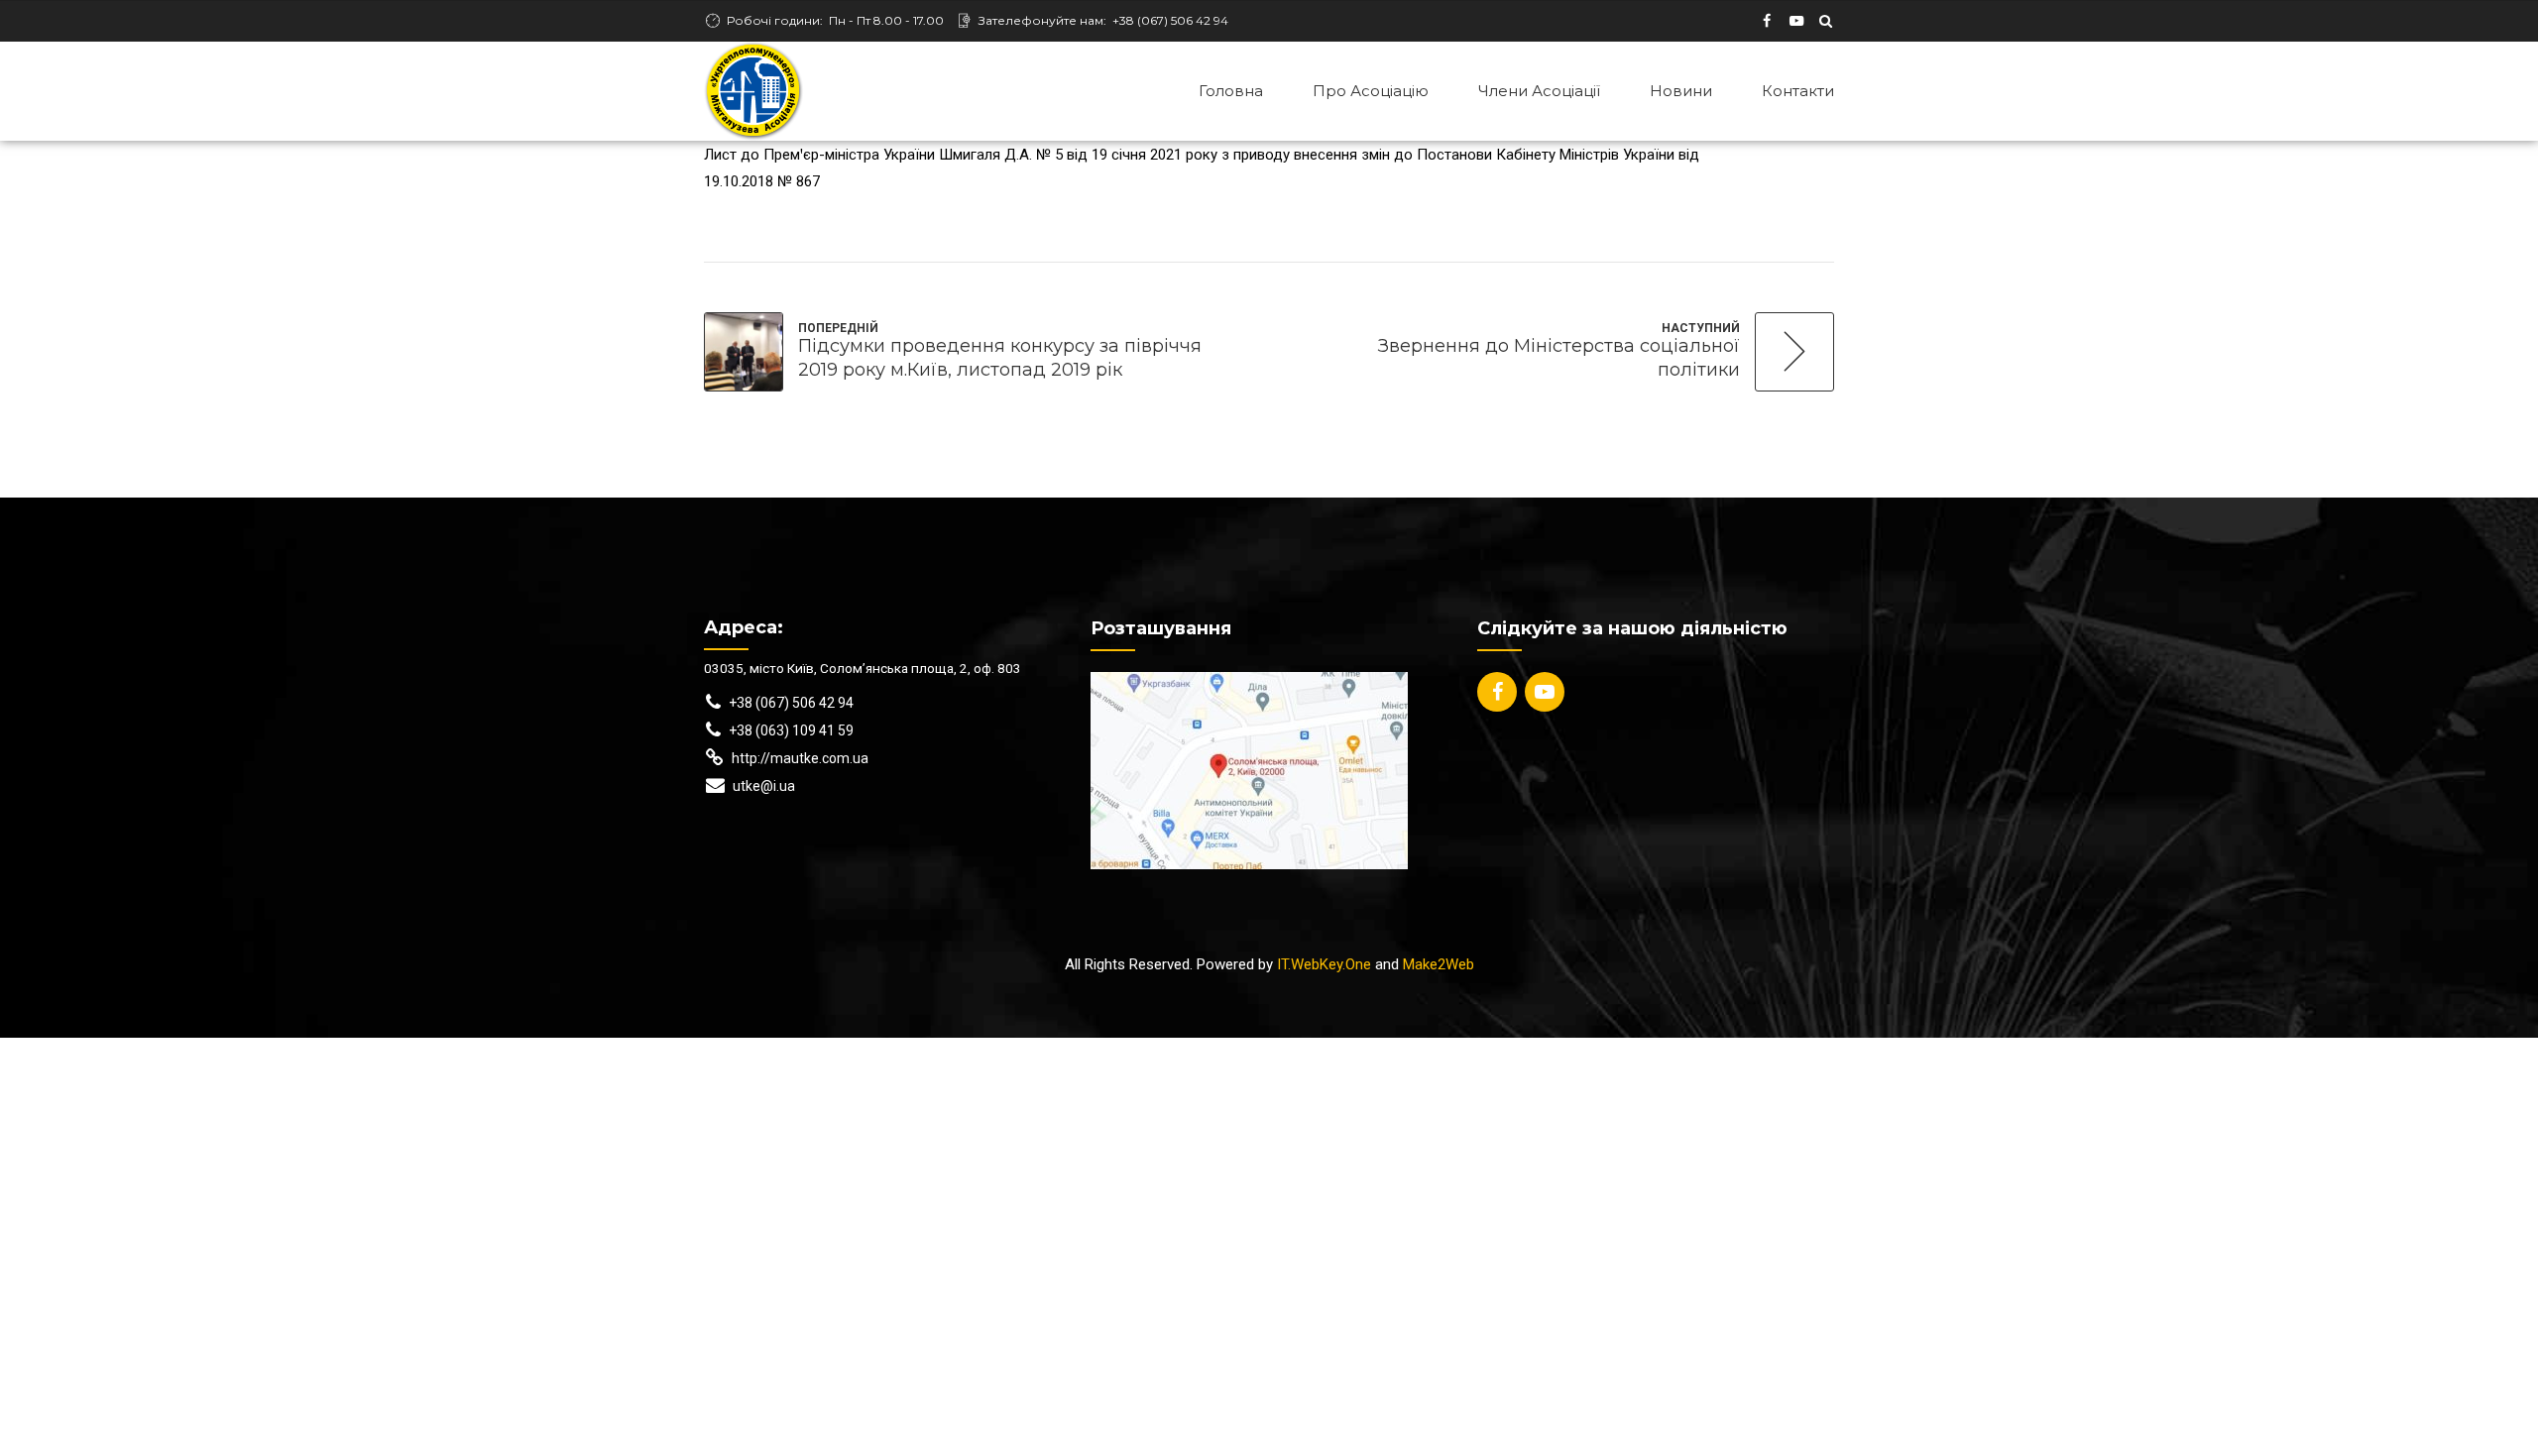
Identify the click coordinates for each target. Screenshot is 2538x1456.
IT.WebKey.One (1324, 964)
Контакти (1798, 91)
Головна (1231, 91)
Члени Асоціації (1539, 91)
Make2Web (1439, 964)
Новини (1681, 91)
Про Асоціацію (1371, 91)
